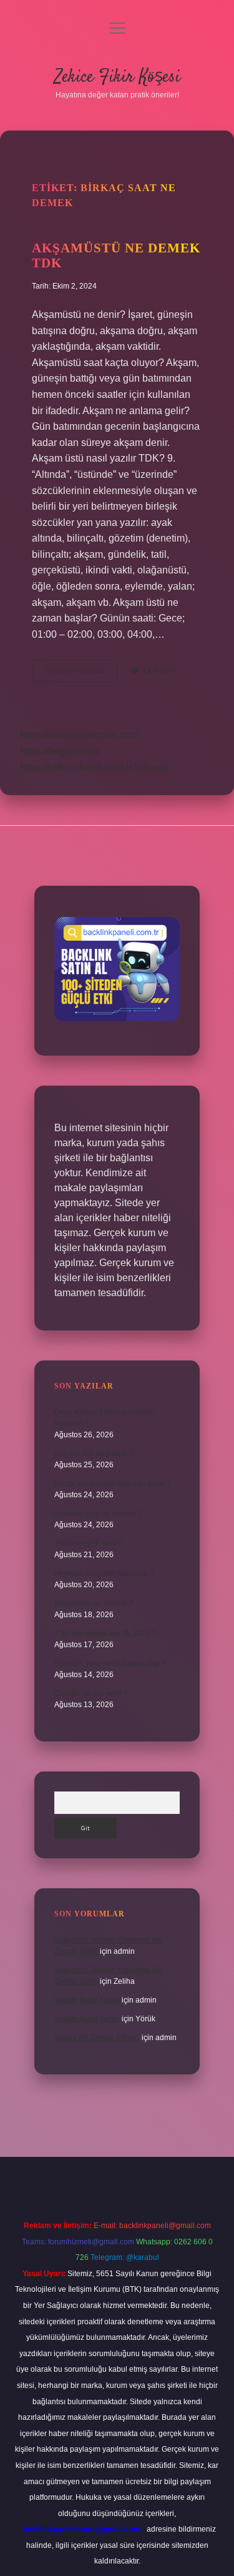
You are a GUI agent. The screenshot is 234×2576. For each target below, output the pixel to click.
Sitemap (153, 767)
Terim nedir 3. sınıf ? (88, 1543)
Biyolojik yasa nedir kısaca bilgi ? (110, 1663)
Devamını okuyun (81, 674)
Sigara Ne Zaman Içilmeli (97, 2038)
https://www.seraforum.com (79, 735)
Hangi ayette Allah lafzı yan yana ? (113, 1484)
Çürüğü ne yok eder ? (91, 1693)
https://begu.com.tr (60, 751)
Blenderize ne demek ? (94, 1603)
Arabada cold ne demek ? (98, 1513)
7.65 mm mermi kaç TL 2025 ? (105, 1633)
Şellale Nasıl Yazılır (87, 2000)
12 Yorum (158, 671)
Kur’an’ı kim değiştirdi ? (94, 1454)
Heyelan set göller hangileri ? (104, 1573)
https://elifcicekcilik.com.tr (76, 767)
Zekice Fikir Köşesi (117, 77)
